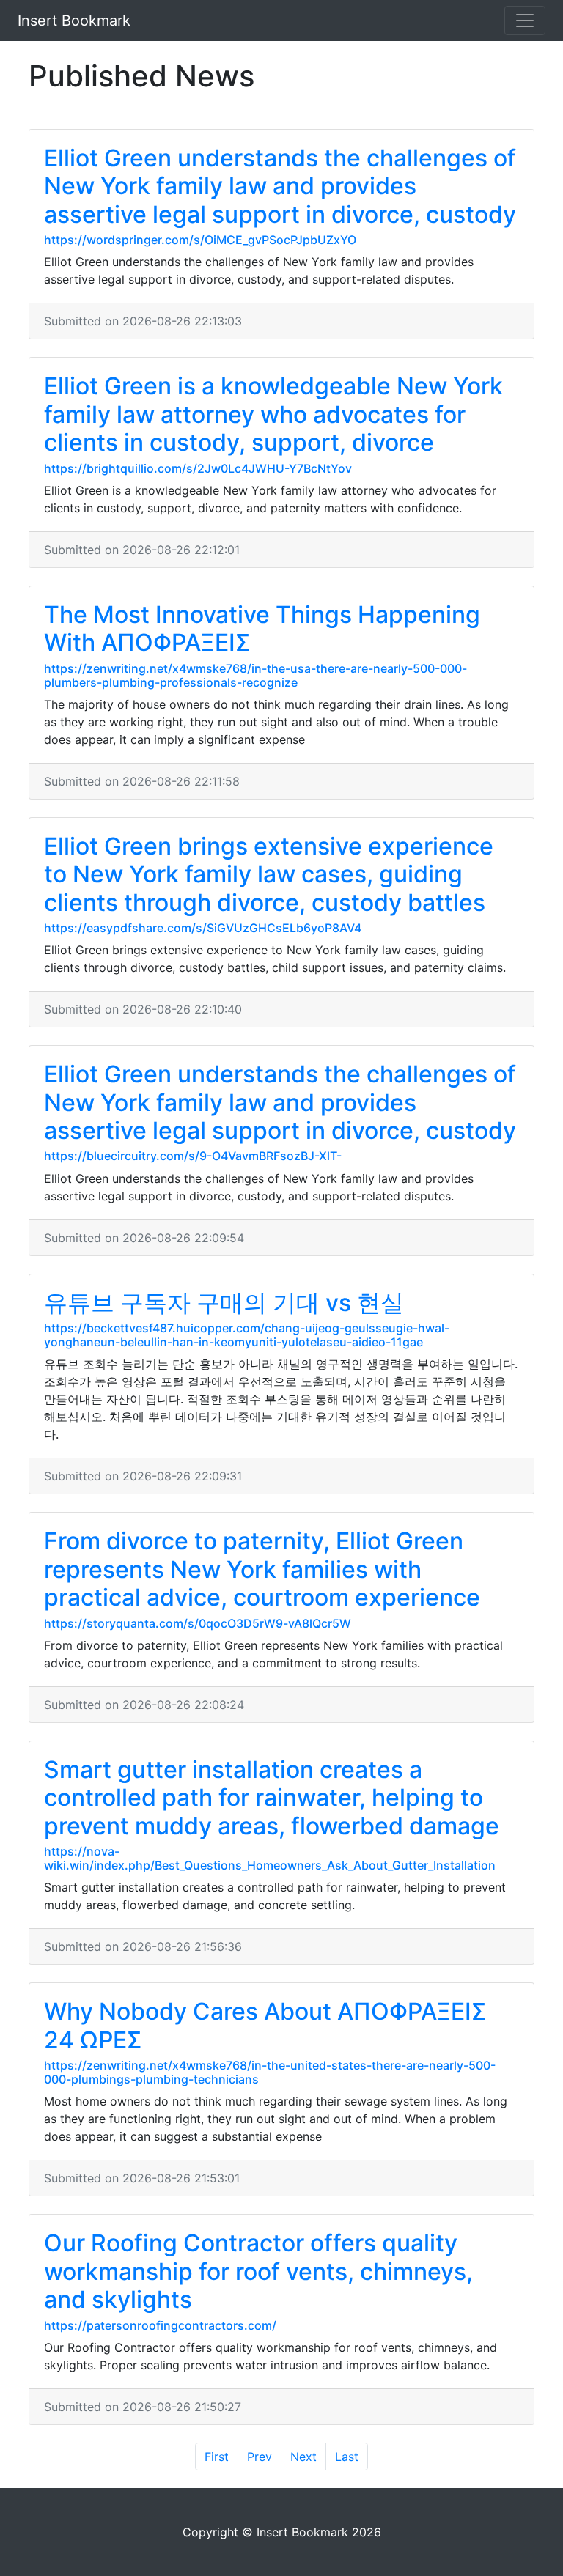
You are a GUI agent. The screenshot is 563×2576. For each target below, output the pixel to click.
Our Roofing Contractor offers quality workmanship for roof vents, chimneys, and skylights (258, 2271)
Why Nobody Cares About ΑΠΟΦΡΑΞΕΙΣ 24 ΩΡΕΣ (265, 2025)
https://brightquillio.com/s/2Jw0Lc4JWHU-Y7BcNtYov (198, 468)
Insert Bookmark (74, 21)
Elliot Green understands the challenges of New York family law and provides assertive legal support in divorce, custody (280, 186)
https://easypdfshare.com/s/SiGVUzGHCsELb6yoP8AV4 (203, 928)
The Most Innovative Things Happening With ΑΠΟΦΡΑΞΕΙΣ (262, 628)
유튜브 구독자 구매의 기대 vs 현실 (224, 1303)
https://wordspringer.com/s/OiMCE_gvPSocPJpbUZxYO (200, 240)
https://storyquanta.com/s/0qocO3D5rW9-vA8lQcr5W (198, 1623)
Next (303, 2457)
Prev (260, 2457)
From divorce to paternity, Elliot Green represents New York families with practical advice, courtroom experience (262, 1569)
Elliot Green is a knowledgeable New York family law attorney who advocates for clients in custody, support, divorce (273, 414)
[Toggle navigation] (525, 21)
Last (347, 2457)
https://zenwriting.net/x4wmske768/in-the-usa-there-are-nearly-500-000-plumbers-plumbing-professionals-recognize (255, 675)
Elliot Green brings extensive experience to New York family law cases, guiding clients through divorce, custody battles (269, 874)
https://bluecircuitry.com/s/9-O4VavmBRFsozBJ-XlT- (193, 1156)
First (217, 2457)
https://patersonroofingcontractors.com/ (160, 2325)
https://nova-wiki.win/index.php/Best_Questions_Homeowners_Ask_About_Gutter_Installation (270, 1858)
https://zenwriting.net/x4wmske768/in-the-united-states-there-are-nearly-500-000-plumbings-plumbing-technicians (270, 2072)
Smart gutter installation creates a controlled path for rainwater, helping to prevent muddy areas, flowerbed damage (272, 1798)
